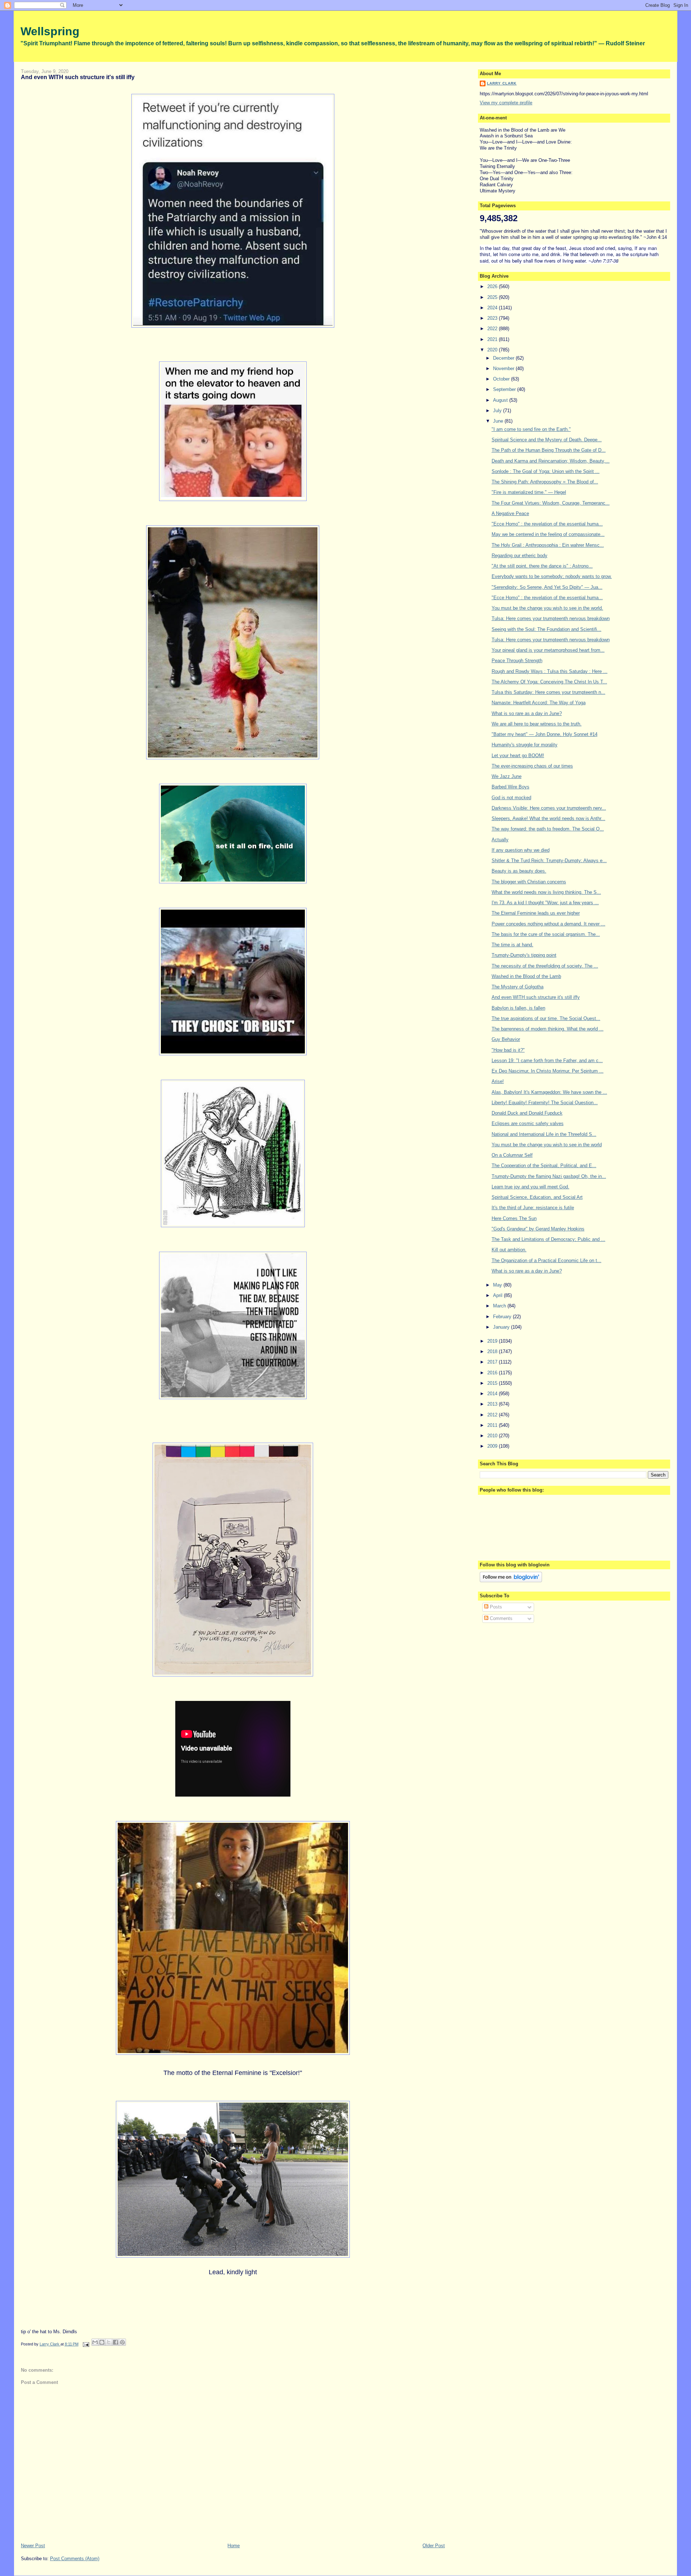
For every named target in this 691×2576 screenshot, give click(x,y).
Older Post (434, 2546)
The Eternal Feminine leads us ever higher (536, 913)
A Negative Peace (510, 513)
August (501, 400)
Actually (500, 840)
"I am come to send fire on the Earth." (531, 429)
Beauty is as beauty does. (519, 871)
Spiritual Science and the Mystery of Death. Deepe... (547, 440)
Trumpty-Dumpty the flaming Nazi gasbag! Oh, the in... (549, 1176)
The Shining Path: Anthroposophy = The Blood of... (545, 482)
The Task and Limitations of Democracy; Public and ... (548, 1239)
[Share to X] (109, 2342)
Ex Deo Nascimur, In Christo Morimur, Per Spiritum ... (548, 1071)
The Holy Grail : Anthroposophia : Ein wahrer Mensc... (548, 545)
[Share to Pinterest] (122, 2342)
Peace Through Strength (517, 661)
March (500, 1306)
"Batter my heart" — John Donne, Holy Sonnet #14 (545, 734)
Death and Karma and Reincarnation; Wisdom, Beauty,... (551, 461)
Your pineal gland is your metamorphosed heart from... (548, 650)
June (499, 421)
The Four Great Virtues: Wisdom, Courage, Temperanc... (551, 503)
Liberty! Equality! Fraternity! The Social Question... (545, 1103)
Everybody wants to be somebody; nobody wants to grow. (552, 576)
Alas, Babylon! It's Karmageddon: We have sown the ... (549, 1092)
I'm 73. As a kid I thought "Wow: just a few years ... (545, 903)
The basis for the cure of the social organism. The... (546, 934)
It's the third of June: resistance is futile (533, 1208)
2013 (493, 1404)
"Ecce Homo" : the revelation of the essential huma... (547, 524)
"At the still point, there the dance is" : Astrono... (542, 566)
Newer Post (33, 2546)
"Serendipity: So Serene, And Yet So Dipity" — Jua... (547, 587)
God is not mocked (511, 798)
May (498, 1285)
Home (234, 2546)
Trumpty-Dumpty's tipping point (524, 955)
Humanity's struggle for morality (525, 745)
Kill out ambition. (509, 1250)
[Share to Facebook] (116, 2342)
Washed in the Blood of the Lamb (526, 976)
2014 (493, 1394)
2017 (493, 1362)
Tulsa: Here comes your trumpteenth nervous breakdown (551, 618)
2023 (493, 318)
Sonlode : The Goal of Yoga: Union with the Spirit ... (546, 471)
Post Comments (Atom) (75, 2559)
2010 (493, 1436)
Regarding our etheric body (520, 556)
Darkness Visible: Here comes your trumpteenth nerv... (549, 808)
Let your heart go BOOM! (518, 755)
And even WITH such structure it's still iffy (536, 997)
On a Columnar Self (512, 1155)
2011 (493, 1425)
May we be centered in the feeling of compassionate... (548, 534)
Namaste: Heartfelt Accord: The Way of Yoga (539, 703)
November (504, 368)
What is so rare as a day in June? (527, 713)
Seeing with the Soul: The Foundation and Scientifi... (547, 629)
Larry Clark (502, 83)
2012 (493, 1415)
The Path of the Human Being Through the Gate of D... (549, 450)
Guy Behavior (506, 1039)
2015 (493, 1383)
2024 (493, 308)
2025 (493, 297)
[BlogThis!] (102, 2342)
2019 (493, 1341)
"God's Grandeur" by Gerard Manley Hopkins (538, 1229)
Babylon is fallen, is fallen (518, 1008)
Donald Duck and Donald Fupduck (527, 1113)
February (503, 1317)
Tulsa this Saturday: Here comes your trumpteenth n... (548, 692)
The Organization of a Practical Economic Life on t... (547, 1260)
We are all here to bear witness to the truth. (537, 724)
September (505, 389)
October (502, 379)
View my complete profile (506, 103)
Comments (500, 1618)
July (498, 411)
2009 (493, 1446)
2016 (493, 1373)
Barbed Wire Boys (511, 787)
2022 (493, 329)
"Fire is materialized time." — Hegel (529, 492)
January (502, 1327)
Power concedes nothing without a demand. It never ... (548, 924)
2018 (493, 1351)
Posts (495, 1607)
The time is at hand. (512, 945)
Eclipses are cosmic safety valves (528, 1123)
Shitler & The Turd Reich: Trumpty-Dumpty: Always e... (549, 861)
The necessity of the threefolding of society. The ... (545, 966)
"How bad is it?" (508, 1050)
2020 (493, 350)
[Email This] (95, 2342)
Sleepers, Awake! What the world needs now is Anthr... (548, 818)
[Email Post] (86, 2344)
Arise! (498, 1081)
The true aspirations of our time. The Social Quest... (546, 1018)
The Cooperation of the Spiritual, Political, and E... (544, 1166)
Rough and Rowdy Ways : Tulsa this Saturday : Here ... (550, 671)
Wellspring (50, 31)
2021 (493, 339)
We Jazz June (507, 776)
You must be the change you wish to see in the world (547, 1145)
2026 (493, 286)
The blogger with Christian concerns (529, 882)
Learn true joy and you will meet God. (530, 1187)
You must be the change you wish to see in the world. (547, 608)
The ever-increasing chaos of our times (532, 766)
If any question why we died (521, 850)
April (498, 1295)
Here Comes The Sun (514, 1218)
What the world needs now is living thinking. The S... (546, 892)
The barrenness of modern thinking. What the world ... (548, 1029)
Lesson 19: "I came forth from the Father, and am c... (547, 1061)
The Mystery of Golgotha (518, 987)
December (504, 358)
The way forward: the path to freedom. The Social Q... (548, 829)
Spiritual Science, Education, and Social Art (537, 1197)
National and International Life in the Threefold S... (544, 1134)
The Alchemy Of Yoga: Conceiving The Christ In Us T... (549, 682)
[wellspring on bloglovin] (511, 1581)
